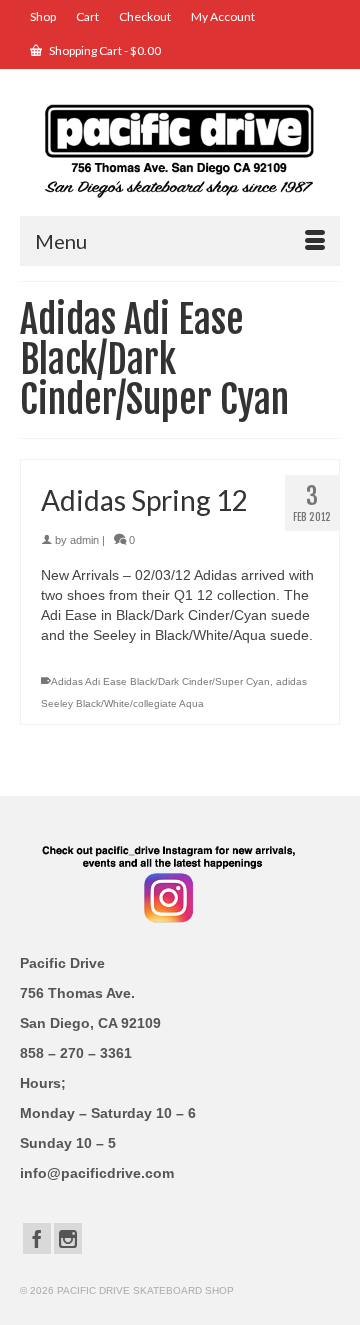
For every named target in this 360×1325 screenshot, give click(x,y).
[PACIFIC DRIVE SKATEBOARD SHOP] (180, 149)
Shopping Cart (104, 50)
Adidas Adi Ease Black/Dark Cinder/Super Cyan (160, 681)
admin (84, 540)
